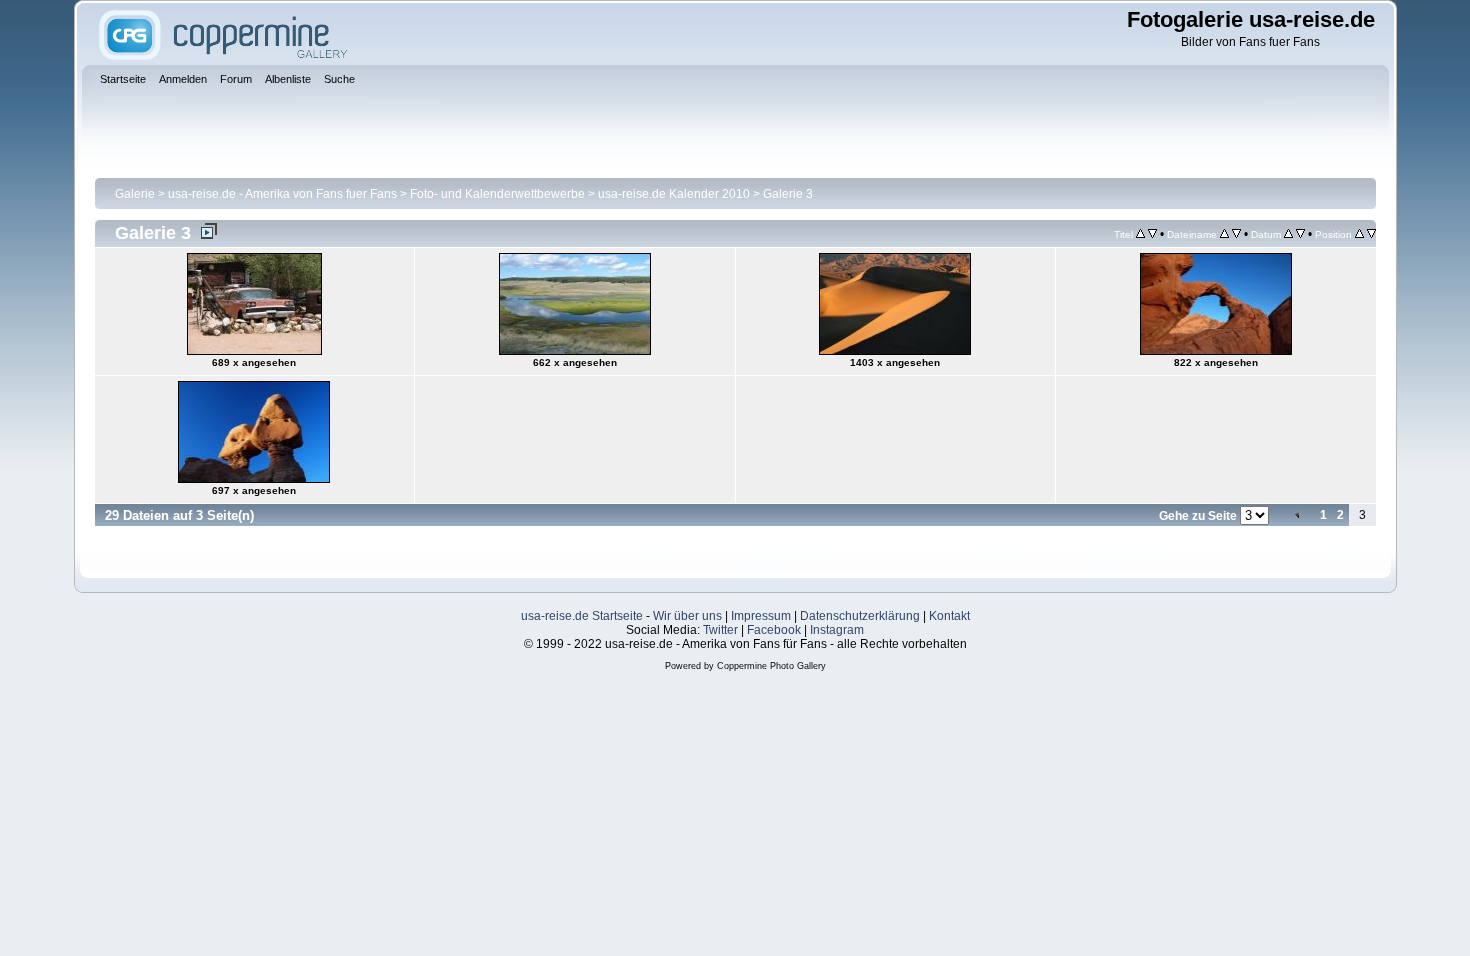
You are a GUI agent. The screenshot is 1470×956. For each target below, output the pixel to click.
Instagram (837, 630)
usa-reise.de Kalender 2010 (674, 194)
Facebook (774, 630)
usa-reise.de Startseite (582, 616)
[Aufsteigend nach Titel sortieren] (1140, 234)
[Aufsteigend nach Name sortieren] (1224, 234)
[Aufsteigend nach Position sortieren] (1359, 234)
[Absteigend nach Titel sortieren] (1152, 234)
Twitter (720, 630)
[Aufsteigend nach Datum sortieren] (1288, 234)
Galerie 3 (788, 194)
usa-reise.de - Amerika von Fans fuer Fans (282, 194)
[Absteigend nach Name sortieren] (1236, 234)
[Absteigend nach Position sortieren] (1371, 234)
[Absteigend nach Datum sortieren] (1300, 234)
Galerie (135, 194)
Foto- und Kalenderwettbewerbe (497, 194)
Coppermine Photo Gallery (771, 666)
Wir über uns (687, 616)
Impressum (761, 616)
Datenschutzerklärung (860, 616)
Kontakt (949, 616)
